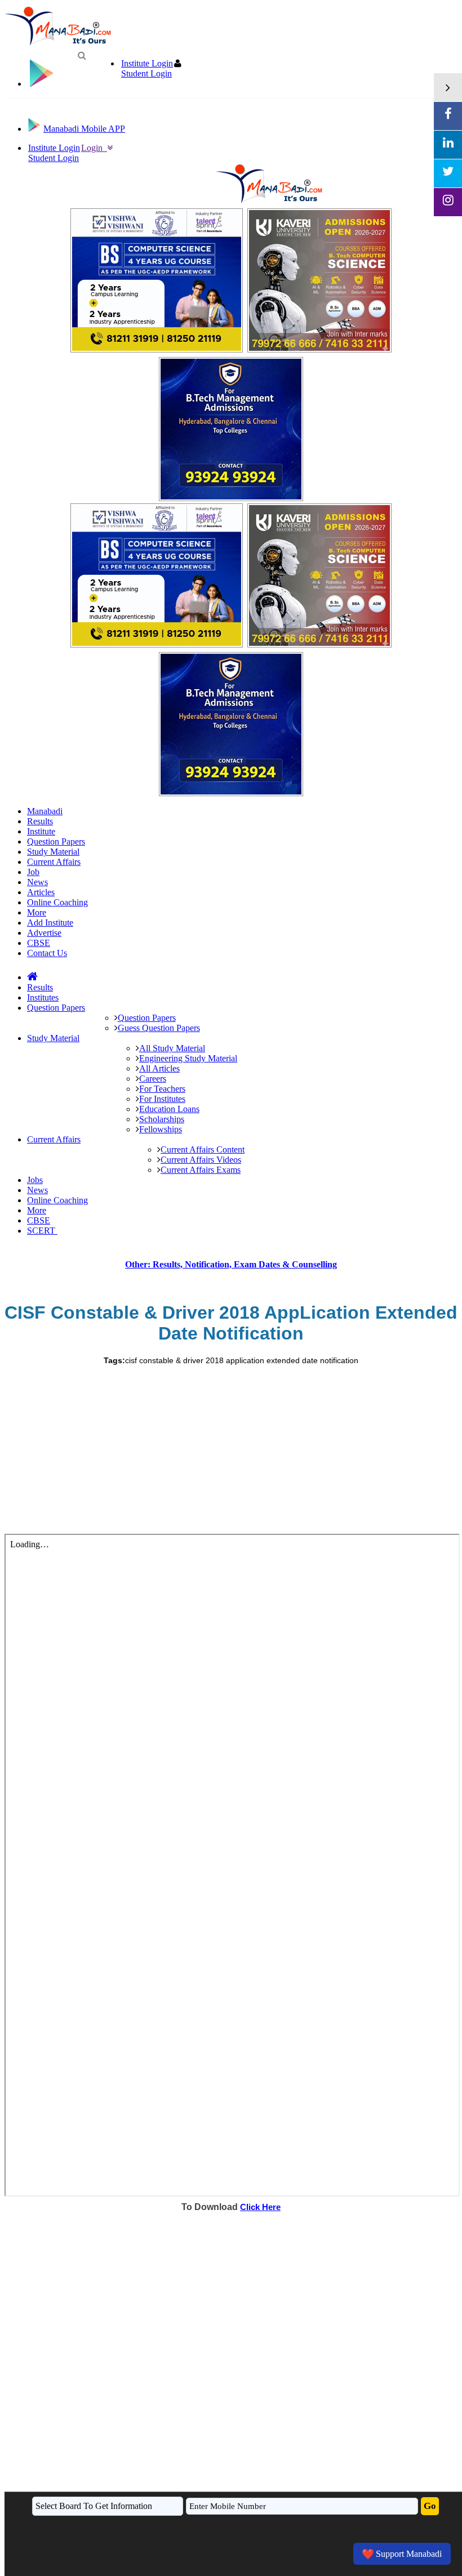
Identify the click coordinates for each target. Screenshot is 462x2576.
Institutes (43, 997)
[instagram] (448, 202)
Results (40, 821)
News (37, 882)
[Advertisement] (231, 1449)
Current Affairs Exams (201, 1170)
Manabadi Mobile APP (84, 129)
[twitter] (448, 173)
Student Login (146, 73)
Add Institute (50, 923)
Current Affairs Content (203, 1149)
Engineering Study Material (188, 1058)
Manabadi (45, 811)
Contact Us (47, 953)
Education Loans (169, 1109)
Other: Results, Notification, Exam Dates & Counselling (231, 1264)
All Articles (159, 1068)
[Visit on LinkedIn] (448, 145)
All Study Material (172, 1048)
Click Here (260, 2207)
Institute (41, 831)
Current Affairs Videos (201, 1160)
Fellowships (161, 1129)
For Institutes (162, 1099)
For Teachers (162, 1089)
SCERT (42, 1231)
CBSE (39, 943)
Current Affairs (54, 862)
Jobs (35, 1180)
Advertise (44, 933)
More (37, 912)
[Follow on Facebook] (448, 116)
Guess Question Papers (159, 1028)
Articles (41, 892)
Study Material (53, 852)
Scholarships (162, 1119)
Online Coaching (57, 902)
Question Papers (56, 841)
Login (94, 148)
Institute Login (147, 63)
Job (33, 872)
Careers (153, 1079)
